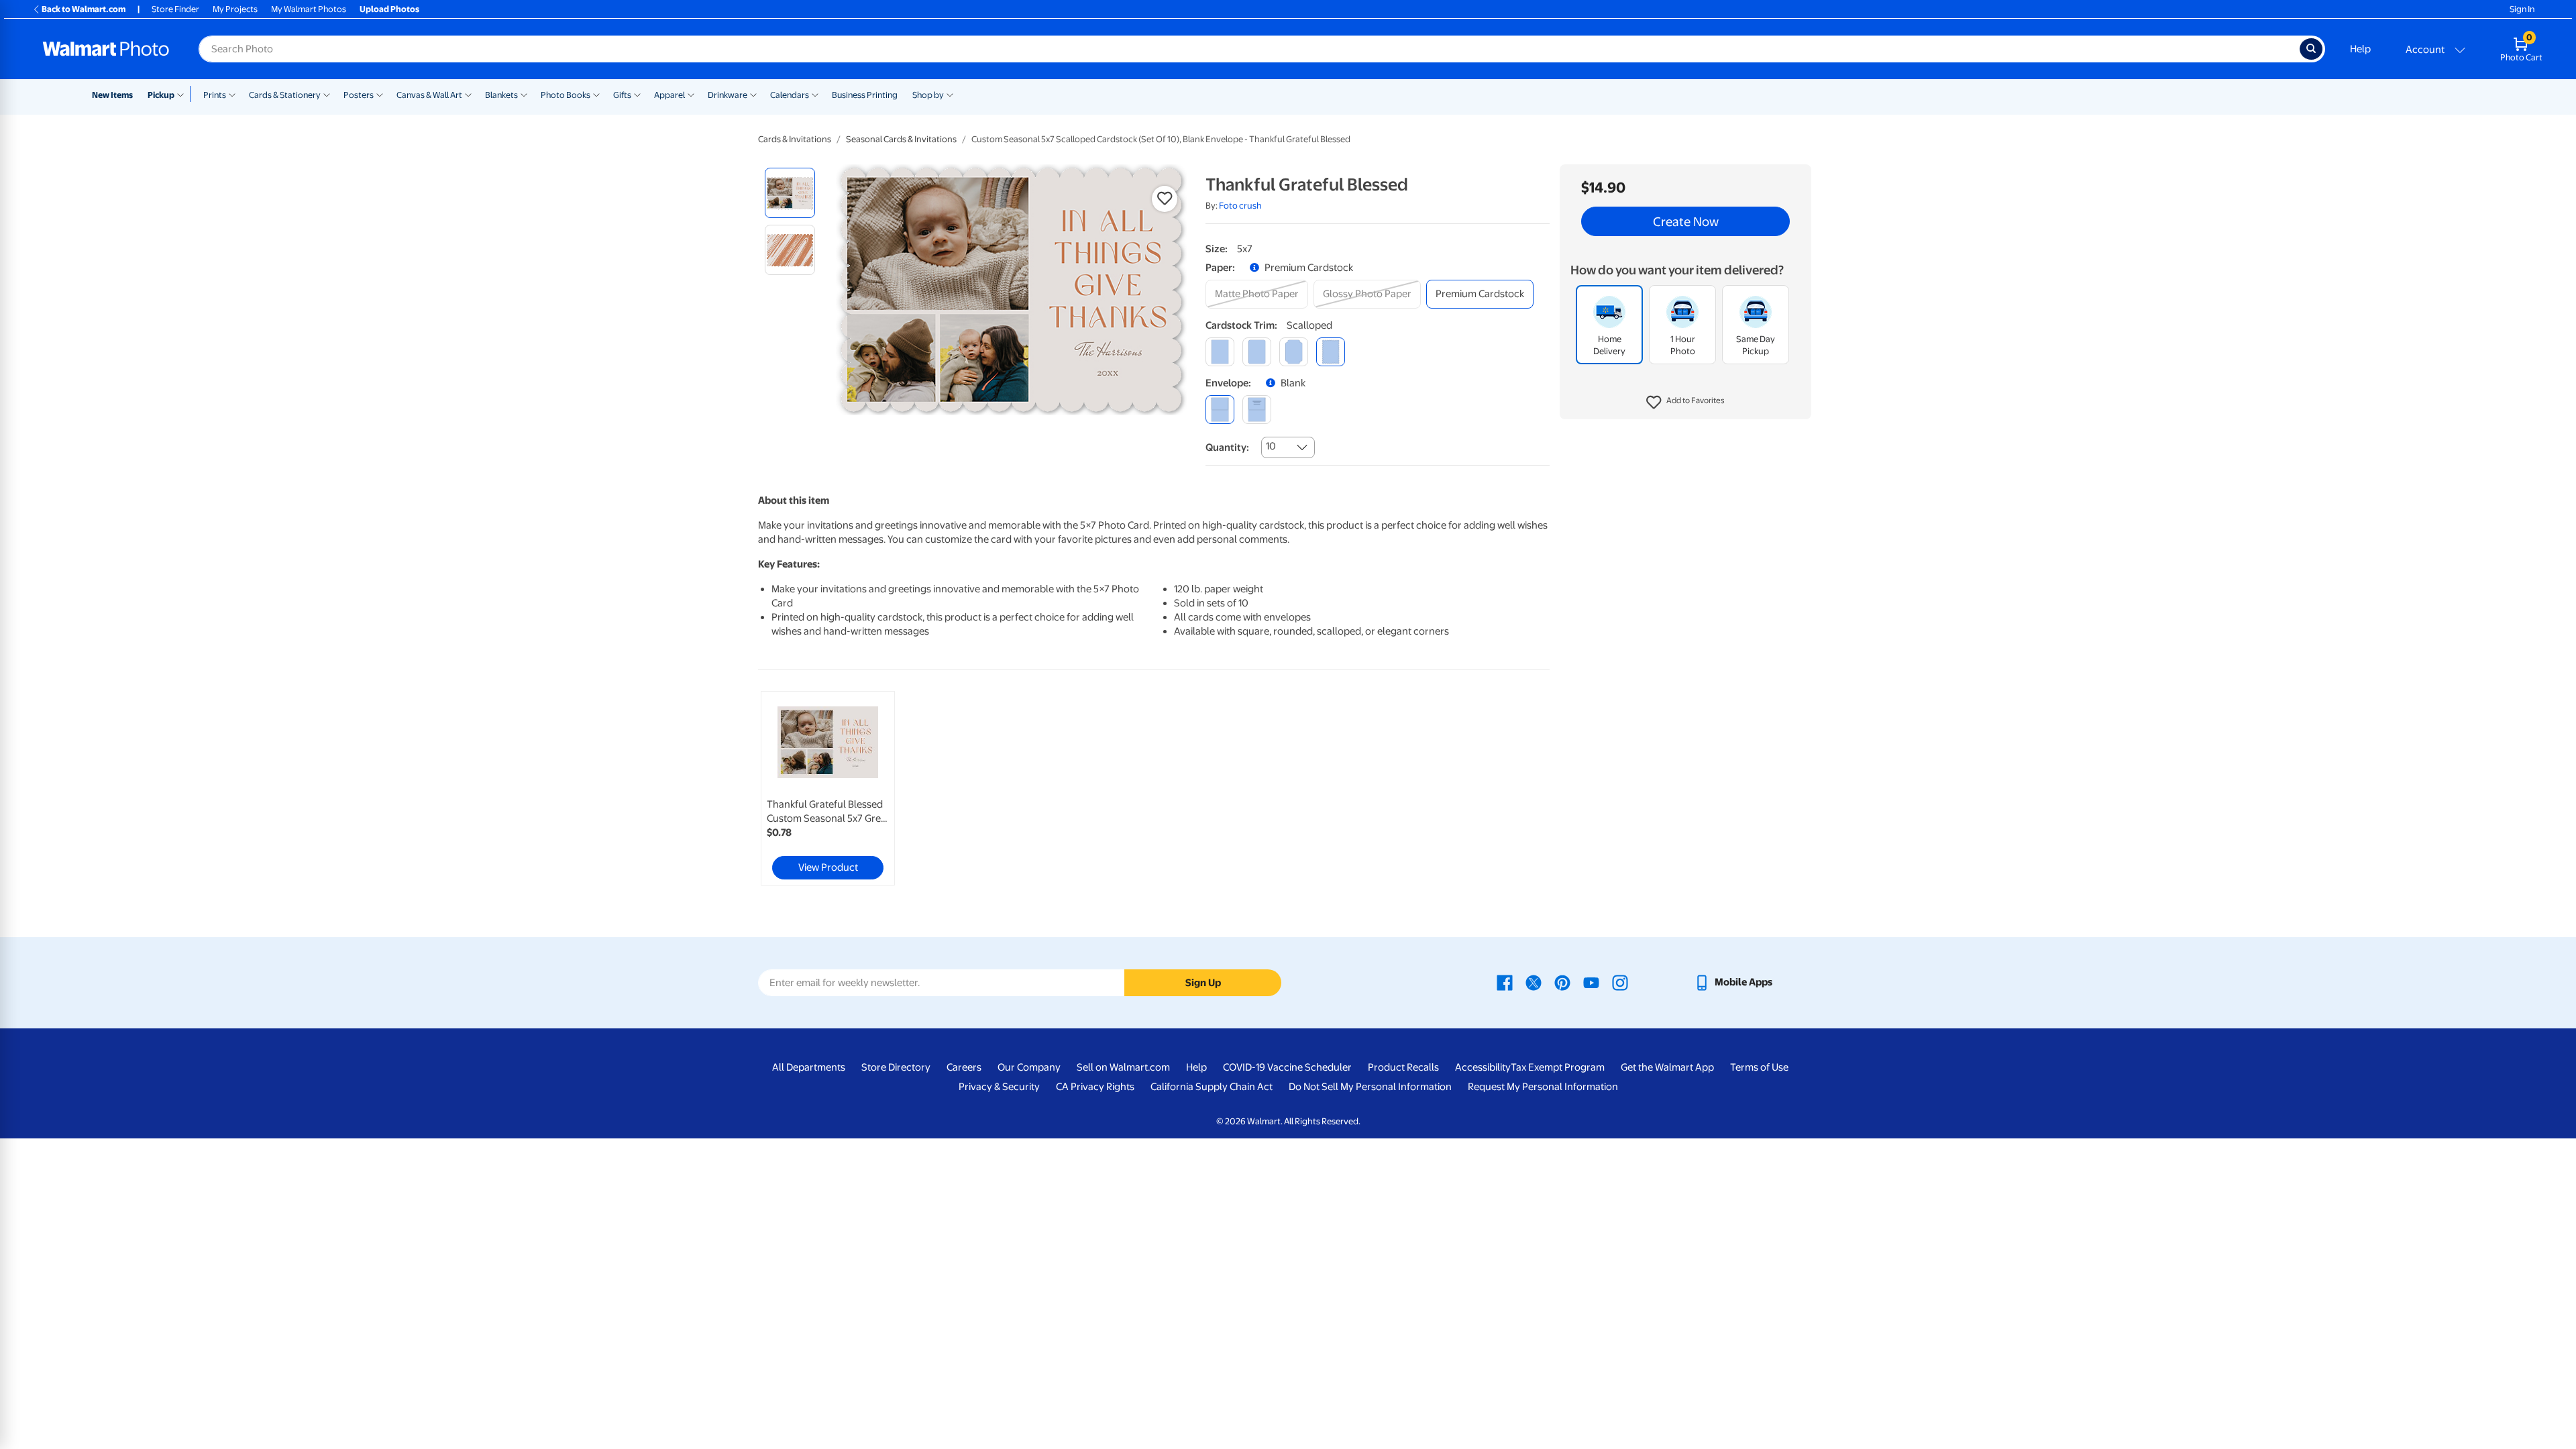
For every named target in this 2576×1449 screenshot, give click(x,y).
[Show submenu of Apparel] (691, 94)
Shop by (928, 95)
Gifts (622, 95)
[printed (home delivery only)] (1257, 410)
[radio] (790, 193)
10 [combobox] (1271, 446)
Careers (964, 1067)
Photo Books (566, 95)
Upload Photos (389, 9)
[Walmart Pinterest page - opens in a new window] (1562, 982)
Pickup (161, 95)
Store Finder (175, 9)
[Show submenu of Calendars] (815, 94)
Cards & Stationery (285, 95)
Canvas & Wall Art (429, 95)
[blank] (1220, 410)
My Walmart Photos (309, 9)
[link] (828, 788)
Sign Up (1203, 983)
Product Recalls (1403, 1067)
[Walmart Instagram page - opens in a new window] (1620, 982)
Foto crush (1240, 206)
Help (2360, 49)
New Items (112, 95)
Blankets (501, 95)
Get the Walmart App (1667, 1067)
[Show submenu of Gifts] (637, 94)
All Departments (809, 1067)
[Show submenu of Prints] (232, 94)
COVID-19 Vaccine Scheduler (1287, 1067)
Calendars (790, 95)
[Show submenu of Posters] (380, 94)
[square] (1220, 352)
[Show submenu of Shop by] (950, 94)
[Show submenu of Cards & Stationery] (327, 94)
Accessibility (1483, 1067)
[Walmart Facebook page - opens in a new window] (1505, 982)
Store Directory (896, 1067)
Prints (215, 95)
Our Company (1029, 1067)
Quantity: (1227, 447)
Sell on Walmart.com (1123, 1067)
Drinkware (728, 95)
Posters (359, 95)
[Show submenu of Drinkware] (753, 94)
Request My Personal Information (1543, 1087)
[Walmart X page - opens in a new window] (1534, 982)
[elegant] (1294, 352)
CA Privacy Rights (1095, 1087)
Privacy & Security (999, 1087)
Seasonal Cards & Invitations (901, 139)
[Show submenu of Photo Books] (596, 94)
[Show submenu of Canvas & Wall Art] (468, 94)
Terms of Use (1759, 1067)
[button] (1685, 402)
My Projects (235, 9)
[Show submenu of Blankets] (524, 94)
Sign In (2522, 9)
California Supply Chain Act (1212, 1087)
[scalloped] (1331, 352)
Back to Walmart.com (84, 9)
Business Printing (865, 95)
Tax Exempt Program (1558, 1067)
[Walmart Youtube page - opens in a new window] (1591, 982)
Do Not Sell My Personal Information (1370, 1087)
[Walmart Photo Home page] (106, 49)
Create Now (1686, 221)
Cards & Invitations (795, 139)
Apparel (669, 95)
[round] (1257, 352)
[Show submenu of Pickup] (183, 94)
